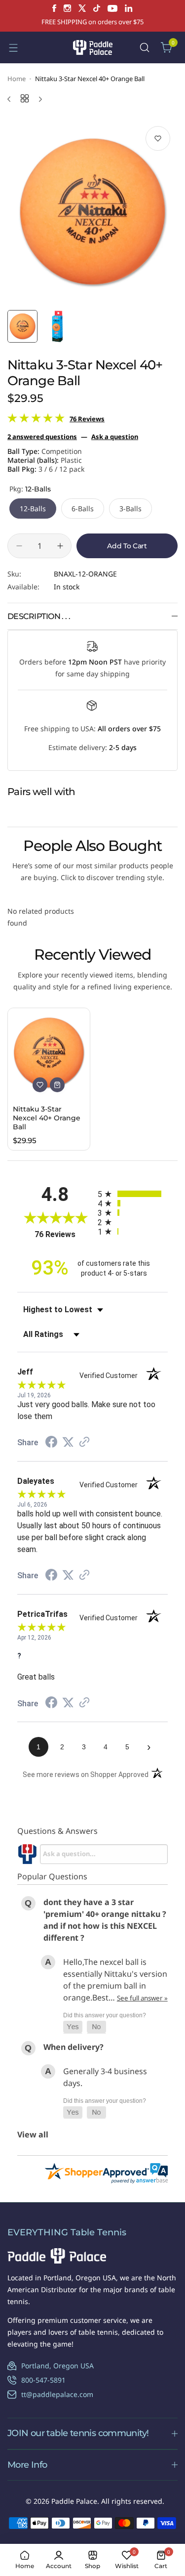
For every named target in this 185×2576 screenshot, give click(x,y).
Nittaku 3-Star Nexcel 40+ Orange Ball (47, 1118)
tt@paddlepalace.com (57, 2394)
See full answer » (142, 1998)
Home (17, 79)
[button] (73, 2027)
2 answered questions (42, 437)
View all (33, 2134)
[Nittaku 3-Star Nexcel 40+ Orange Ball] (49, 1053)
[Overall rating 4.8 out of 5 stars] (36, 420)
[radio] (133, 1194)
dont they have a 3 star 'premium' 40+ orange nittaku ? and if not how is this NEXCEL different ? (105, 1920)
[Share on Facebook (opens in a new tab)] (51, 1443)
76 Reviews (87, 419)
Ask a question (115, 437)
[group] (92, 212)
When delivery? (74, 2047)
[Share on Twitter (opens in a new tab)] (68, 1442)
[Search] (145, 47)
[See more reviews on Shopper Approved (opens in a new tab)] (84, 1443)
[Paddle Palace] (93, 47)
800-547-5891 (43, 2380)
